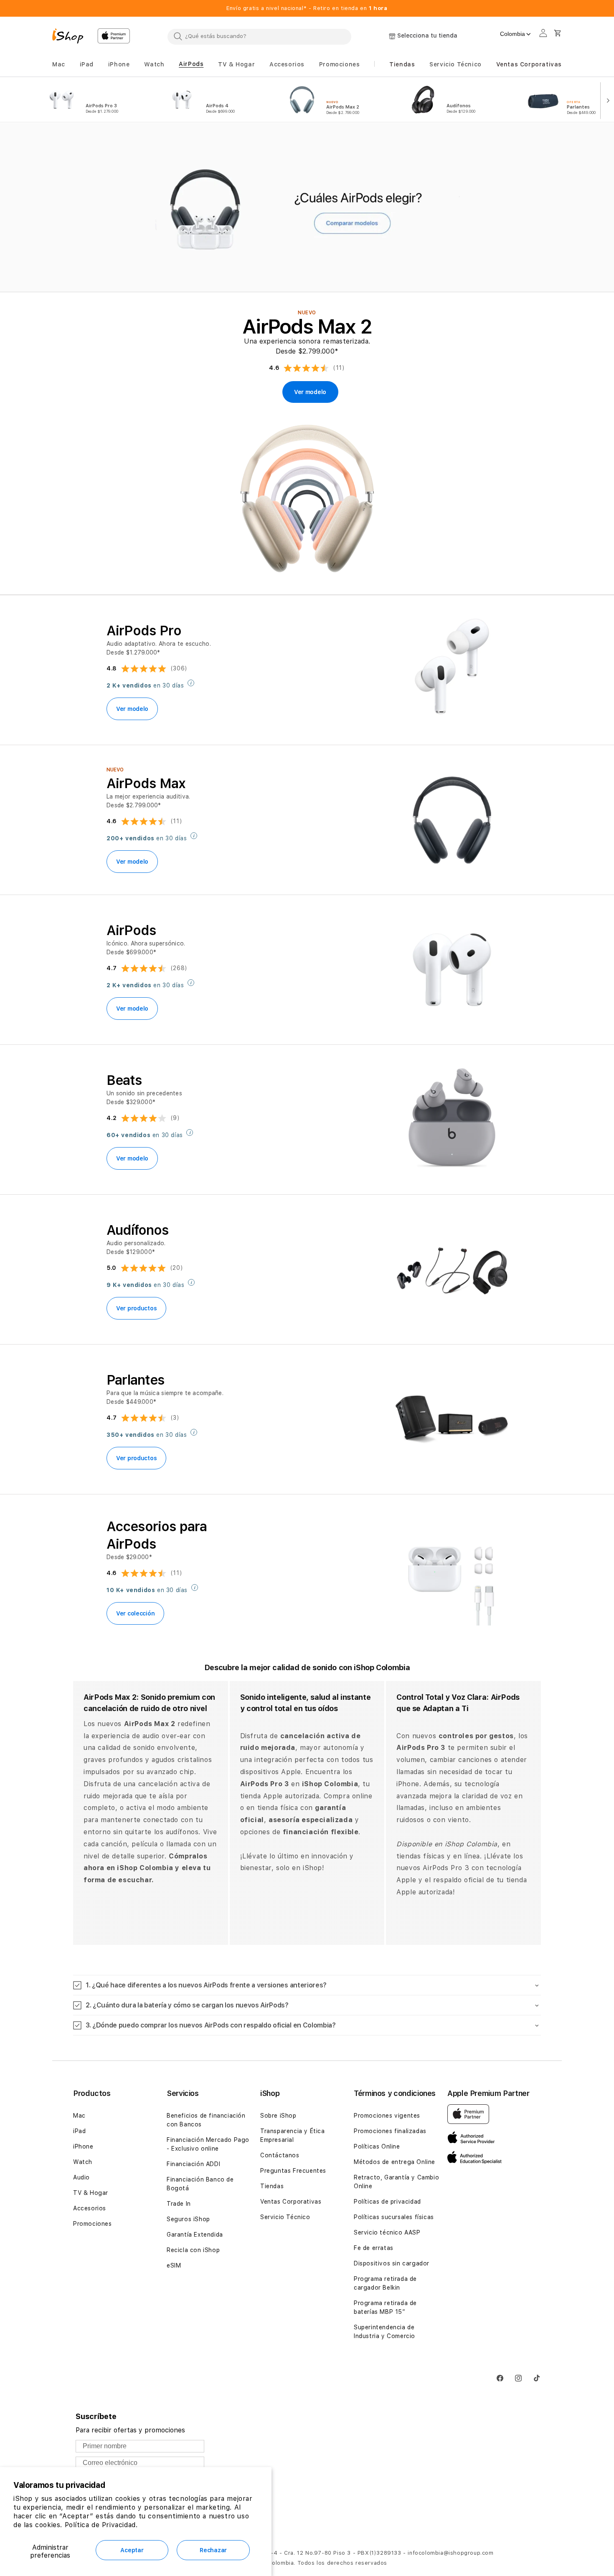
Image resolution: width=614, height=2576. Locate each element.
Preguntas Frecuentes (293, 2171)
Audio (81, 2177)
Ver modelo (132, 709)
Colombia (513, 34)
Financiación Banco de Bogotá (200, 2184)
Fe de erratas (374, 2248)
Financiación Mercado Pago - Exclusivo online (208, 2144)
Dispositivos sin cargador (392, 2263)
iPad (79, 2131)
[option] (97, 100)
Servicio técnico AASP (387, 2232)
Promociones (93, 2224)
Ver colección (135, 1613)
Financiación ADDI (193, 2164)
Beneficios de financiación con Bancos (206, 2120)
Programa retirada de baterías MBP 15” (385, 2307)
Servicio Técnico (285, 2217)
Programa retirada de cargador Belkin (385, 2283)
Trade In (179, 2204)
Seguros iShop (188, 2219)
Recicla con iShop (193, 2250)
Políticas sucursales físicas (394, 2217)
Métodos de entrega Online (395, 2162)
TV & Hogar (91, 2193)
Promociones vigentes (387, 2116)
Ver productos (136, 1308)
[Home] (71, 37)
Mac (79, 2116)
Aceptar (132, 2550)
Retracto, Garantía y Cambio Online (396, 2182)
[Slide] (307, 208)
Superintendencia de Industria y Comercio (384, 2332)
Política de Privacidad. (101, 2525)
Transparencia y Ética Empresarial (293, 2135)
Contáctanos (280, 2155)
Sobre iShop (278, 2116)
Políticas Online (377, 2146)
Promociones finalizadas (390, 2131)
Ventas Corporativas (291, 2202)
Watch (83, 2162)
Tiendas (272, 2186)
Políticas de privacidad (387, 2202)
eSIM (174, 2265)
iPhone (83, 2146)
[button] (59, 64)
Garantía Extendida (195, 2235)
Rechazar (213, 2550)
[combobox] (259, 36)
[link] (310, 392)
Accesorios (90, 2208)
